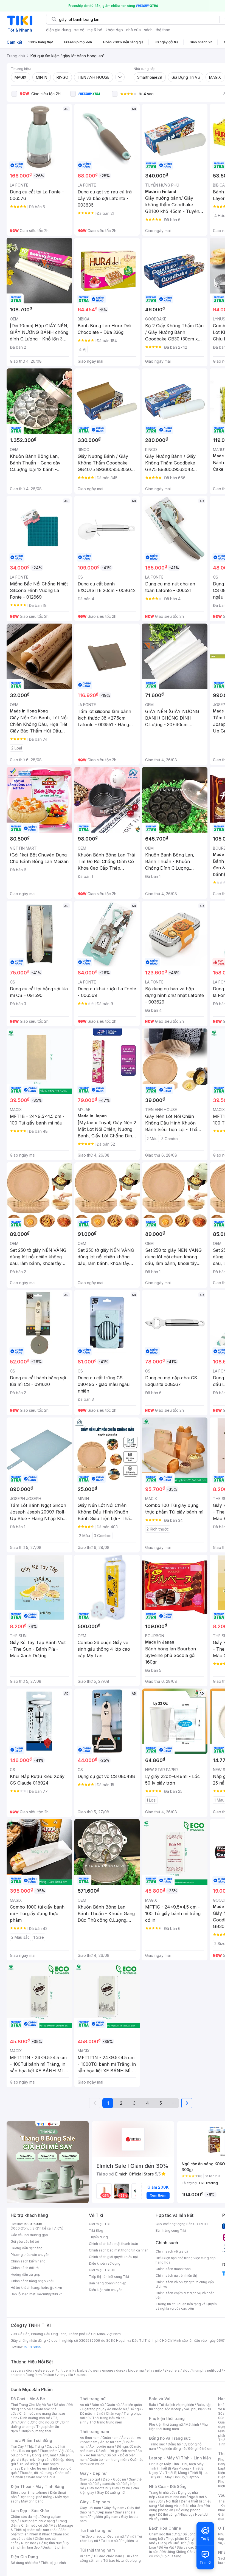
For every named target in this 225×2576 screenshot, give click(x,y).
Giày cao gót (90, 2479)
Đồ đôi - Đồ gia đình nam (115, 2451)
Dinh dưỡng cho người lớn (40, 2422)
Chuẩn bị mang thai (36, 2431)
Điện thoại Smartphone (29, 2492)
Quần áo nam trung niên (108, 2460)
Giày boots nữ (98, 2488)
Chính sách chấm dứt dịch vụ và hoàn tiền (185, 2295)
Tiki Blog (96, 2230)
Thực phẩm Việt (52, 2451)
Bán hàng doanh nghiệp (108, 2283)
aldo (186, 2370)
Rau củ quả (28, 2451)
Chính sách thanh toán (173, 2269)
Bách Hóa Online (165, 2528)
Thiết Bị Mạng (176, 2473)
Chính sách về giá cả (172, 2251)
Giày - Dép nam (95, 2502)
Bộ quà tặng (172, 2556)
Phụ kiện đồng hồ (172, 2449)
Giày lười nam (90, 2508)
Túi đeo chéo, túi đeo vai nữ (102, 2536)
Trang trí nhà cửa (162, 2492)
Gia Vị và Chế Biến (172, 2543)
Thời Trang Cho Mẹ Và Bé (31, 2405)
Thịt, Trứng (35, 2446)
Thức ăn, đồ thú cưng (36, 2473)
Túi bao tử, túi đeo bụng (122, 2561)
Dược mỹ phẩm (54, 2547)
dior (29, 2370)
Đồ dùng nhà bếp (24, 2563)
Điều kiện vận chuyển (106, 2290)
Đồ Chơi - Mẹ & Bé (28, 2399)
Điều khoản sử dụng (105, 2263)
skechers (172, 2370)
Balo (153, 2405)
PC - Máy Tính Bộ (171, 2477)
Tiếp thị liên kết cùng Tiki (109, 2277)
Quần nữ (113, 2405)
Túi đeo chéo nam (108, 2556)
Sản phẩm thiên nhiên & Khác (39, 2532)
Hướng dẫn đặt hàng (27, 2248)
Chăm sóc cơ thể (34, 2525)
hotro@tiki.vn (51, 2288)
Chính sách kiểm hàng (28, 2261)
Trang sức (157, 2444)
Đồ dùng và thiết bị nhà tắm (181, 2506)
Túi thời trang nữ (96, 2530)
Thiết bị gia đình (53, 2563)
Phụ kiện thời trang (167, 2418)
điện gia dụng (58, 30)
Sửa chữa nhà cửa (172, 2497)
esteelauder (45, 2370)
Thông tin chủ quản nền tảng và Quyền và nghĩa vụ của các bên (186, 2306)
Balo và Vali (160, 2399)
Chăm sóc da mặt (25, 2517)
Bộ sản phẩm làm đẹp (40, 2545)
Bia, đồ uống (28, 2464)
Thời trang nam (94, 2432)
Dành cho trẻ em (34, 2468)
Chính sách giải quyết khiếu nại (113, 2257)
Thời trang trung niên (106, 2422)
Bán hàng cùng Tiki (171, 2230)
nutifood (214, 2370)
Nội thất (172, 2501)
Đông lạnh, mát (44, 2455)
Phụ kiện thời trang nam (178, 2427)
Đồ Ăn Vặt (166, 2547)
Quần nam (110, 2438)
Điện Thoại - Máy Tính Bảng (37, 2486)
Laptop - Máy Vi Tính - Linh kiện (180, 2458)
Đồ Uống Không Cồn (177, 2552)
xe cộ (79, 30)
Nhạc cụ (186, 2514)
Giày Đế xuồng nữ (111, 2492)
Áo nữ (84, 2405)
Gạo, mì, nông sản (36, 2460)
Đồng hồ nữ (177, 2444)
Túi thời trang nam (97, 2550)
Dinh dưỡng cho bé (35, 2418)
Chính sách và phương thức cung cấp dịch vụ (185, 2284)
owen (95, 2370)
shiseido (18, 2375)
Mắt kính (192, 2424)
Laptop (193, 2477)
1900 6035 (33, 2347)
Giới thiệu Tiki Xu (102, 2270)
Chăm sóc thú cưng (164, 2534)
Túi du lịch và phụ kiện (176, 2405)
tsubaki (82, 2375)
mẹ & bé (95, 30)
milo (158, 2370)
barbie (82, 2370)
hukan (49, 2375)
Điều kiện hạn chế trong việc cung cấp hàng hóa (186, 2260)
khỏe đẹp (114, 30)
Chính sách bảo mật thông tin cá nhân (119, 2250)
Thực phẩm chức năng (37, 2521)
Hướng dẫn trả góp (26, 2274)
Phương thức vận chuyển (30, 2255)
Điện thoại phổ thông (36, 2497)
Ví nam (85, 2556)
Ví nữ (130, 2536)
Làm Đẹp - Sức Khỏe (30, 2511)
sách (148, 30)
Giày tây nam (114, 2508)
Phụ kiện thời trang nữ (166, 2424)
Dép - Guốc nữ (114, 2479)
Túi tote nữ (109, 2541)
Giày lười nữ (121, 2488)
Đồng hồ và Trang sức (170, 2438)
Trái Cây (17, 2446)
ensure (108, 2370)
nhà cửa (133, 30)
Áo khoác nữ (117, 2409)
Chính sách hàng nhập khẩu (33, 2281)
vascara (17, 2370)
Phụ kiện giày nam (104, 2517)
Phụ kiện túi (130, 2541)
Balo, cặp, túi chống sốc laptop (181, 2407)
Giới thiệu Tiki (100, 2224)
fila (71, 2375)
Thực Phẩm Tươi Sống (31, 2440)
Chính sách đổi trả (25, 2268)
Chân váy (113, 2413)
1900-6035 (33, 2224)
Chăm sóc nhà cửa (40, 2477)
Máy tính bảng (32, 2501)
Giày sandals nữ (107, 2484)
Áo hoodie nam (102, 2446)
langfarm (35, 2375)
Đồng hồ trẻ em (200, 2449)
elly (149, 2370)
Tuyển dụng (98, 2237)
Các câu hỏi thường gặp (29, 2235)
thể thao (163, 30)
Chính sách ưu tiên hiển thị (176, 2275)
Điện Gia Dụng (24, 2557)
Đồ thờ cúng (167, 2514)
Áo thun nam (90, 2438)
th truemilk (66, 2370)
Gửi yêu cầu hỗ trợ (25, 2241)
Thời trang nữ (93, 2399)
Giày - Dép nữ (93, 2473)
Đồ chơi (60, 2405)
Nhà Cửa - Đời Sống (168, 2486)
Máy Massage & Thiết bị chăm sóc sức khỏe (42, 2528)
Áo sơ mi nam (111, 2442)
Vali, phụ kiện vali (198, 2409)
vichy (61, 2375)
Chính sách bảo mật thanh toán (113, 2244)
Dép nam (105, 2512)
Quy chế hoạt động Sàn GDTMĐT (182, 2224)
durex (121, 2370)
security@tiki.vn (50, 2294)
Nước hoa (29, 2543)
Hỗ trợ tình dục (50, 2543)
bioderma (136, 2370)
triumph (198, 2370)
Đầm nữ (98, 2405)
